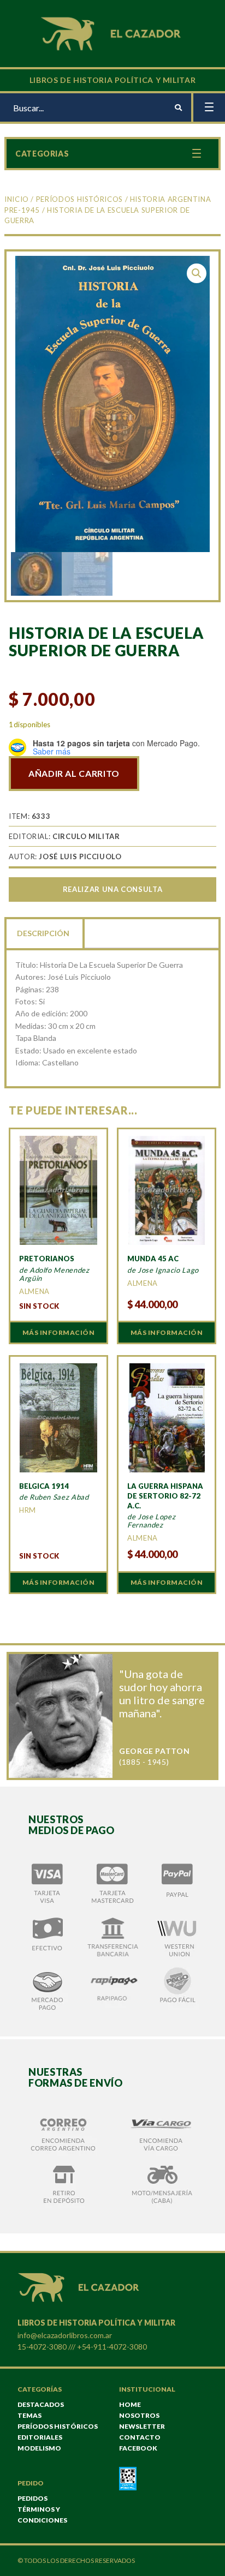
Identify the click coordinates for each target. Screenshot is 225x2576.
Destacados (41, 2404)
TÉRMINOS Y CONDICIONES (42, 2515)
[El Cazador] (112, 32)
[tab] (44, 932)
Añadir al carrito (74, 773)
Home (130, 2404)
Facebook (138, 2448)
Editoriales (40, 2437)
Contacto (140, 2437)
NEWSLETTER (142, 2426)
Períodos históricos (79, 199)
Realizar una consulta (112, 889)
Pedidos (32, 2498)
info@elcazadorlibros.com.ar (65, 2335)
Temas (29, 2415)
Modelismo (39, 2448)
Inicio (17, 199)
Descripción (43, 933)
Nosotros (139, 2415)
